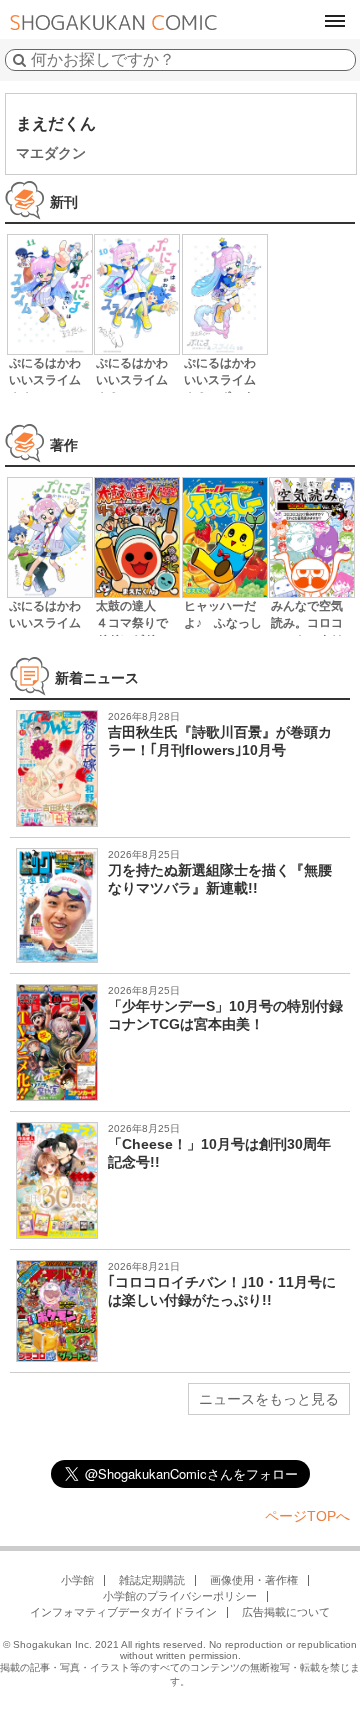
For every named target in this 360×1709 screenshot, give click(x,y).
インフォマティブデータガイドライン (123, 1612)
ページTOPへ (307, 1516)
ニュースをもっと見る (269, 1399)
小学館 (77, 1580)
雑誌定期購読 (152, 1580)
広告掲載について (286, 1612)
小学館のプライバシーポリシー (180, 1596)
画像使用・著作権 (254, 1580)
